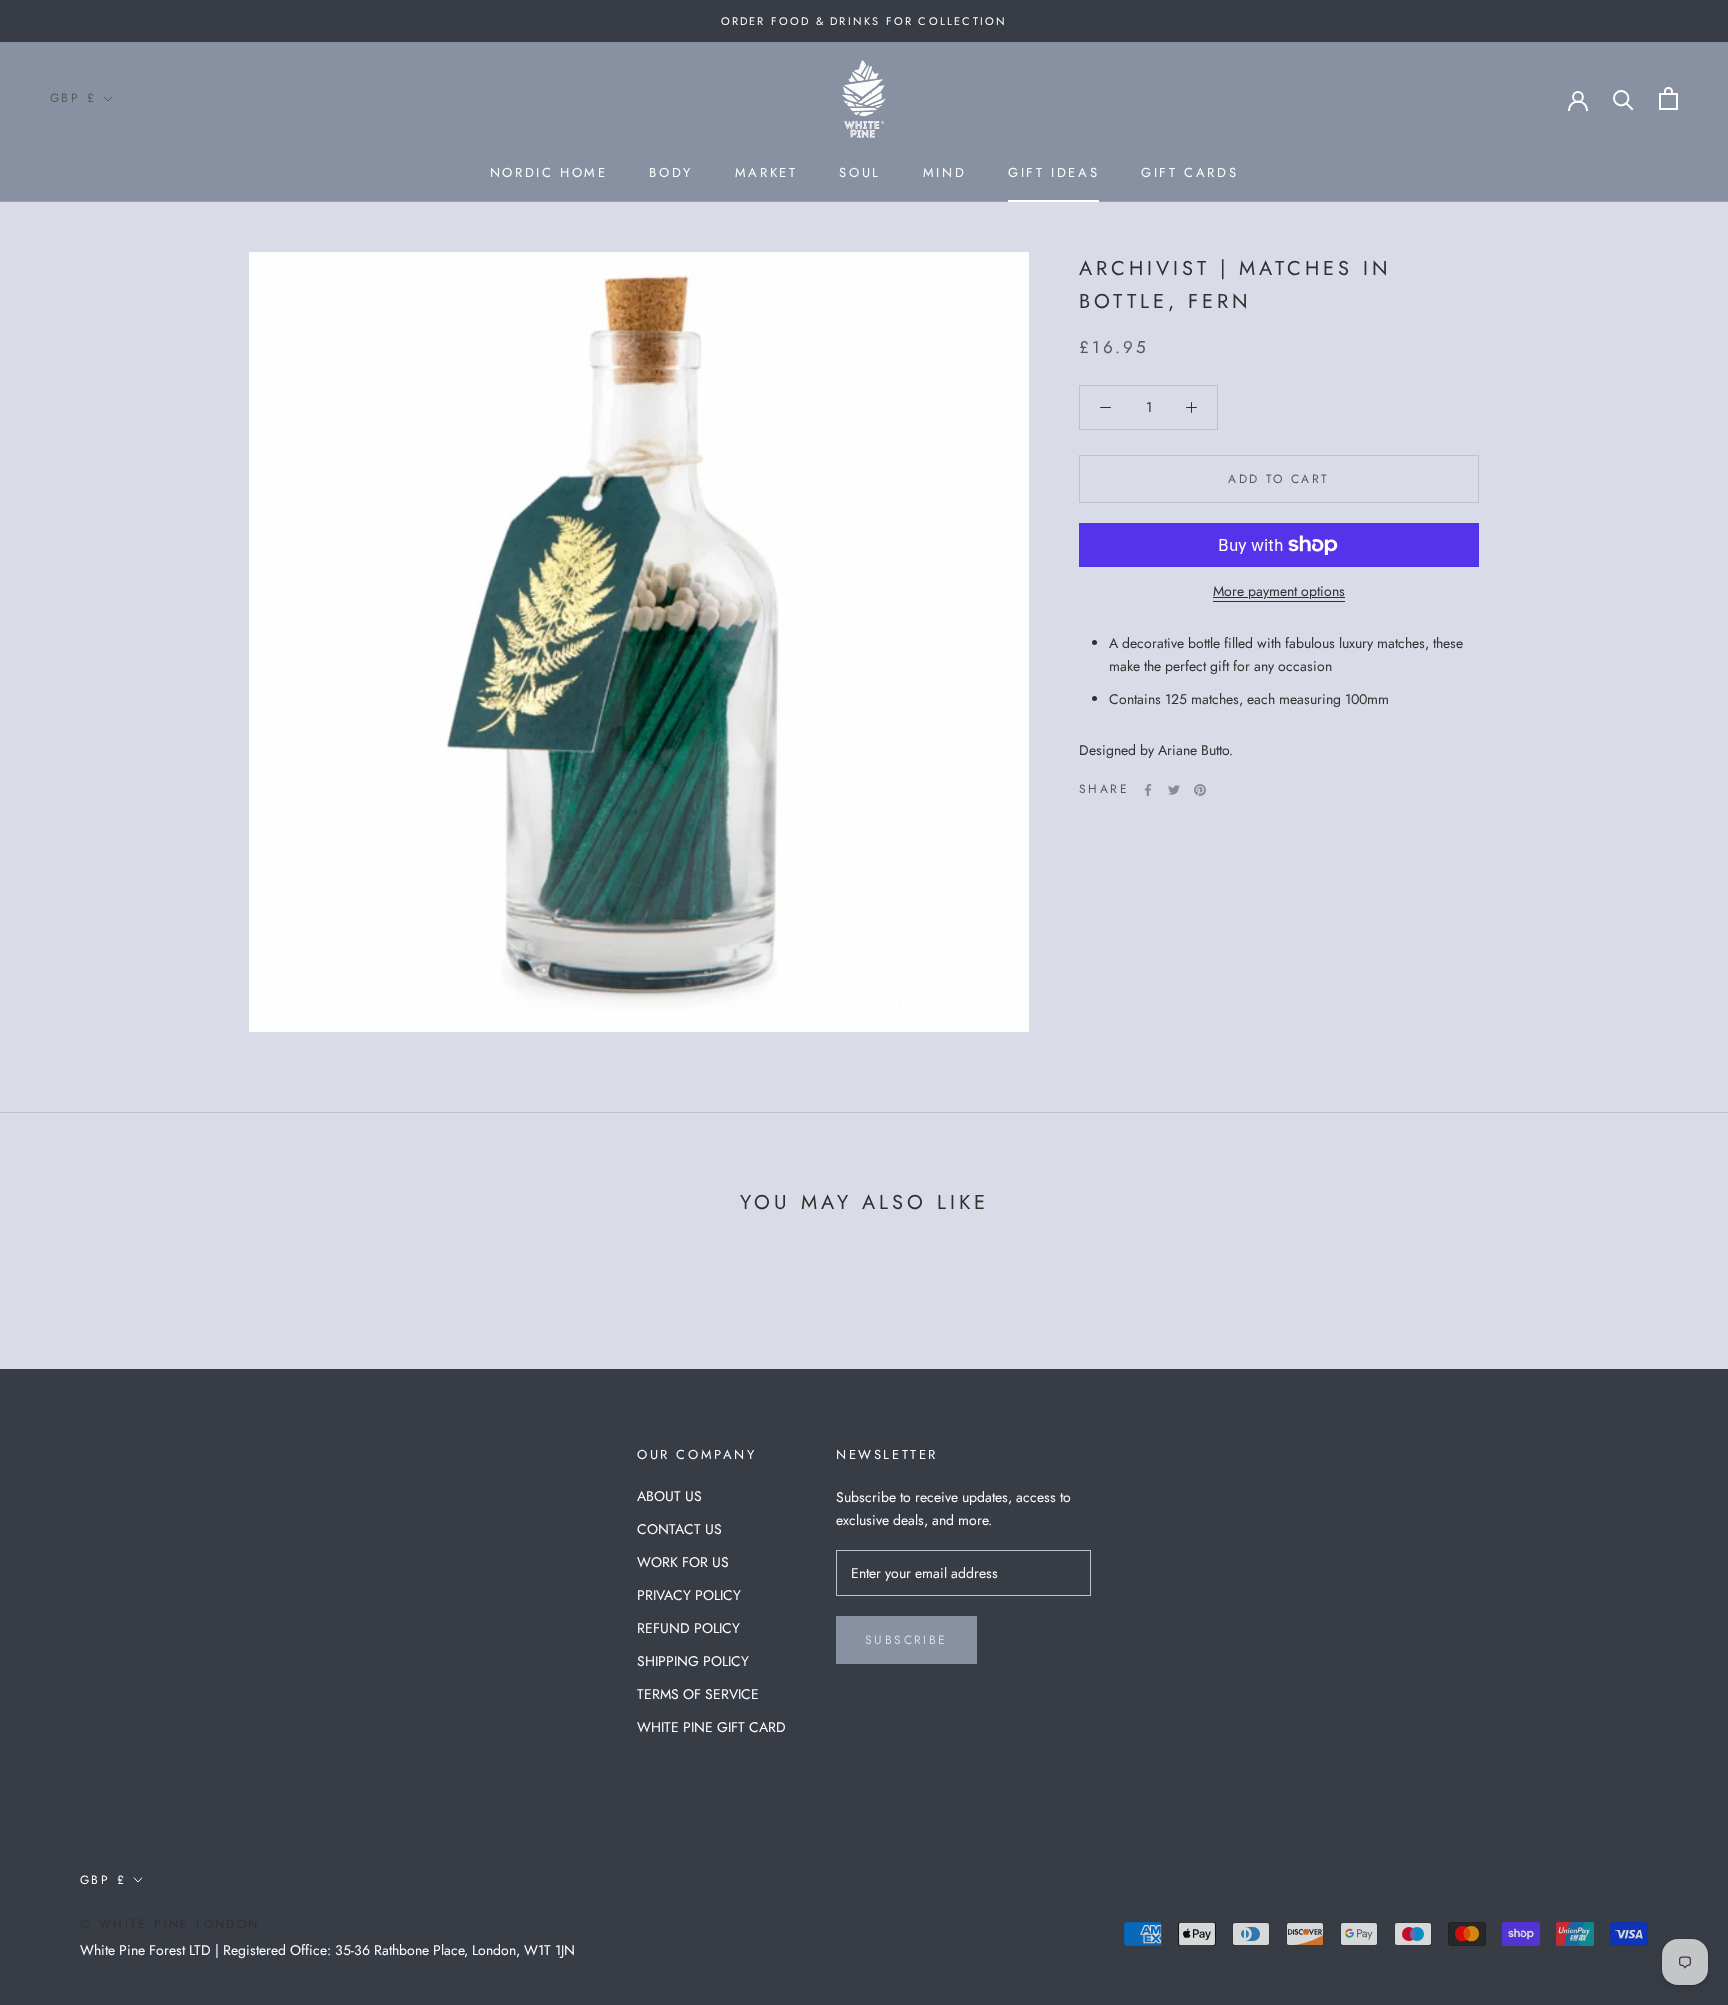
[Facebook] (1148, 790)
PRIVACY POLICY (689, 1595)
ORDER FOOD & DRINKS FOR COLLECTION (864, 21)
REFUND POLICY (688, 1628)
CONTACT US (679, 1529)
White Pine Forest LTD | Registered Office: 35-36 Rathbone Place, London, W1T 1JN (327, 1950)
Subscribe (906, 1640)
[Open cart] (1668, 98)
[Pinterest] (1200, 790)
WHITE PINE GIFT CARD (711, 1727)
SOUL (859, 172)
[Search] (1623, 98)
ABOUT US (669, 1496)
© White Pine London (170, 1924)
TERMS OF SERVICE (698, 1694)
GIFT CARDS (1189, 172)
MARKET (766, 172)
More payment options (1279, 591)
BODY (670, 172)
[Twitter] (1174, 790)
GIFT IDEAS (1053, 172)
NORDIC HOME (549, 172)
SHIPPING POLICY (693, 1661)
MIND (944, 172)
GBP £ (73, 98)
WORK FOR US (683, 1562)
